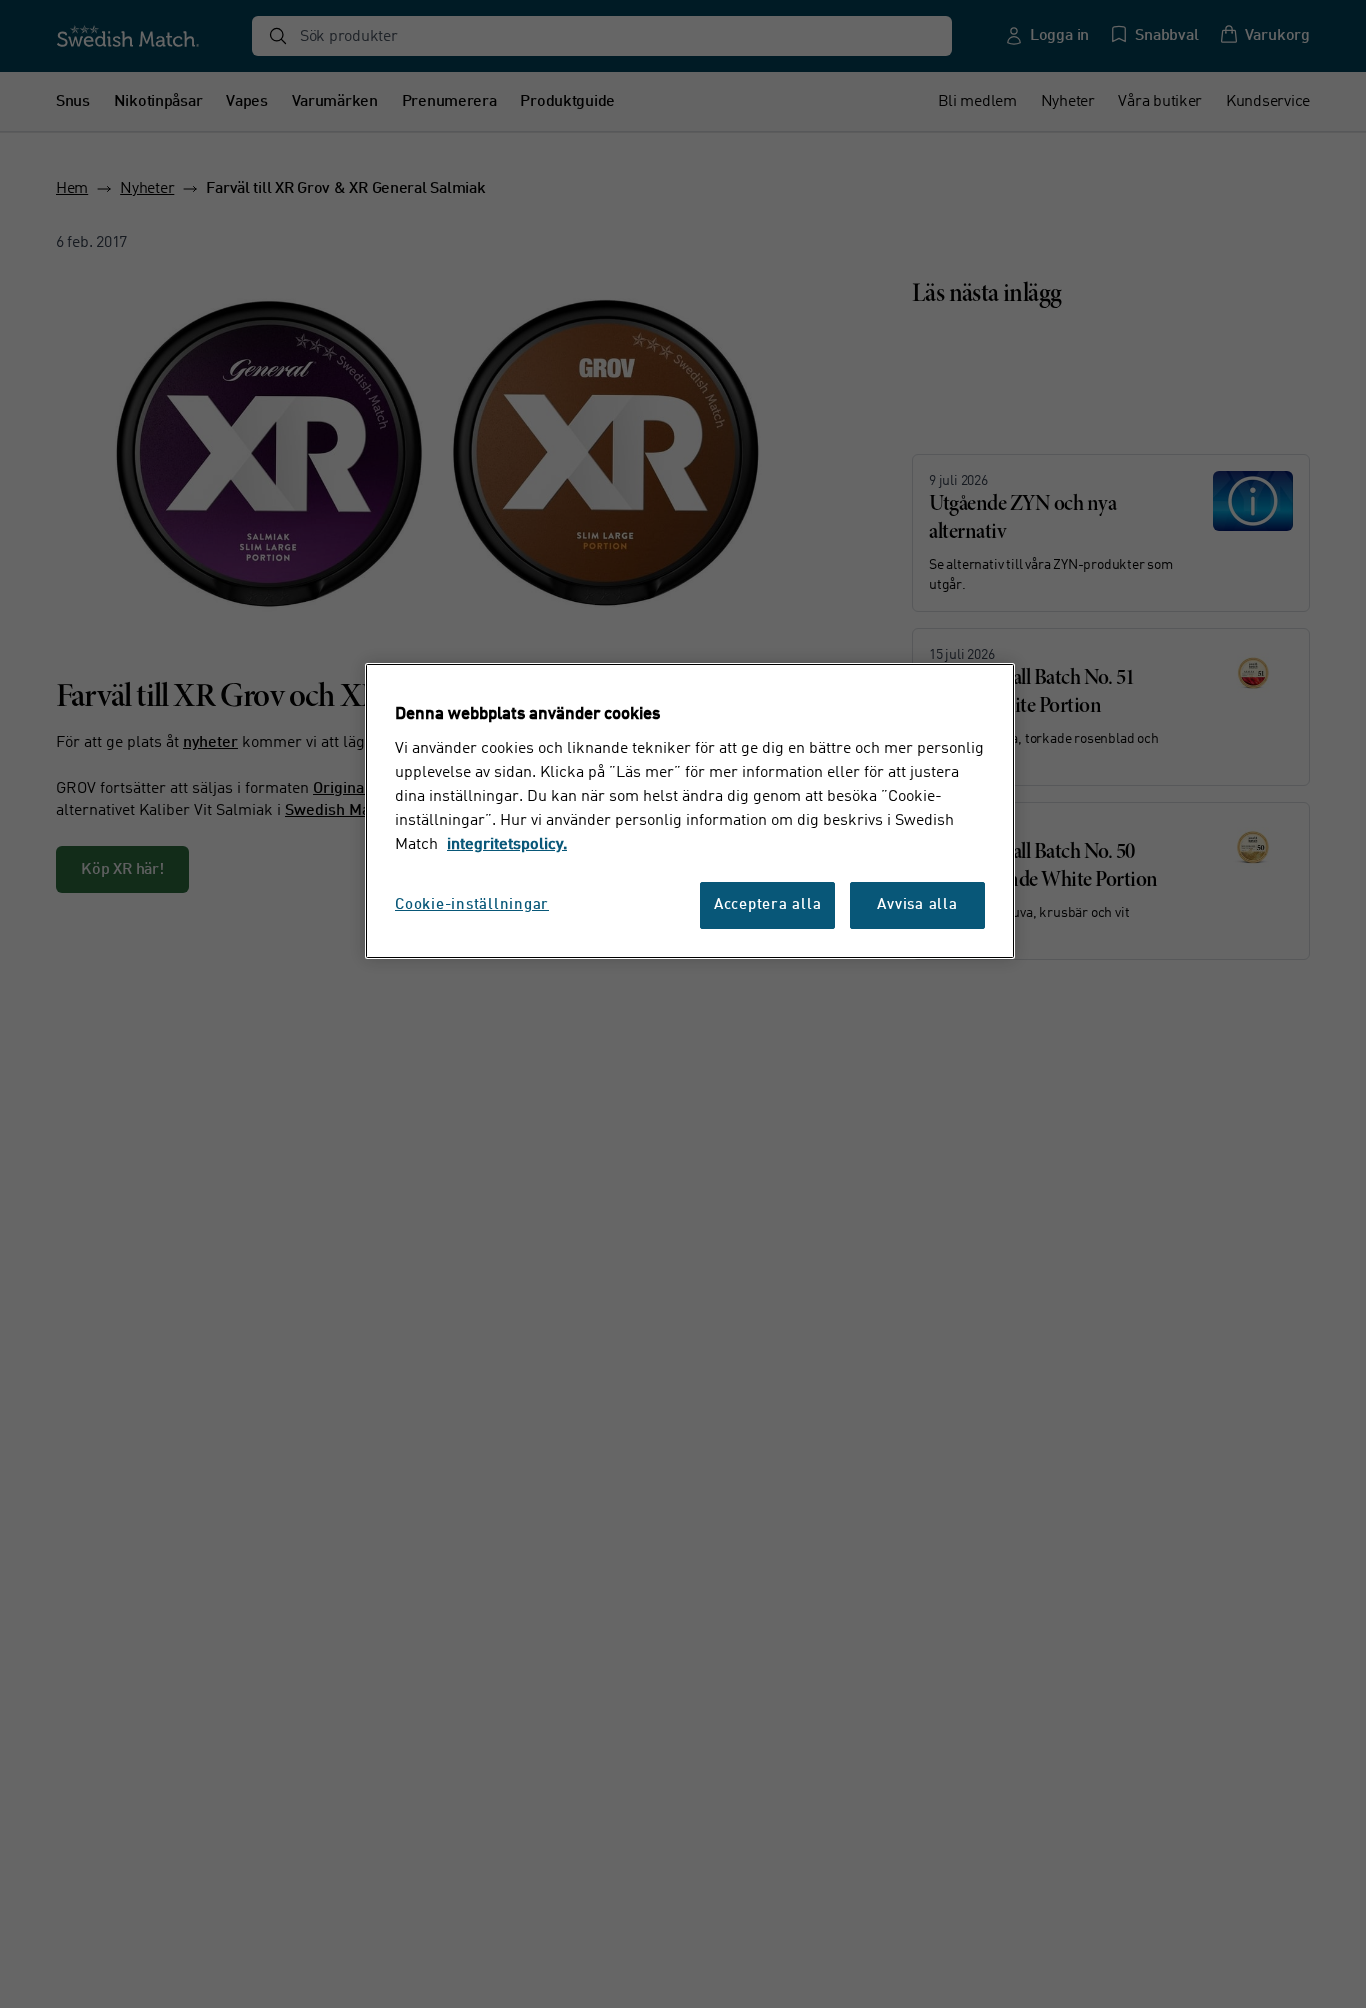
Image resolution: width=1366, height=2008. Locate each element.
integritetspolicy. (507, 844)
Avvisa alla (917, 904)
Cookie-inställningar (472, 904)
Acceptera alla (768, 904)
